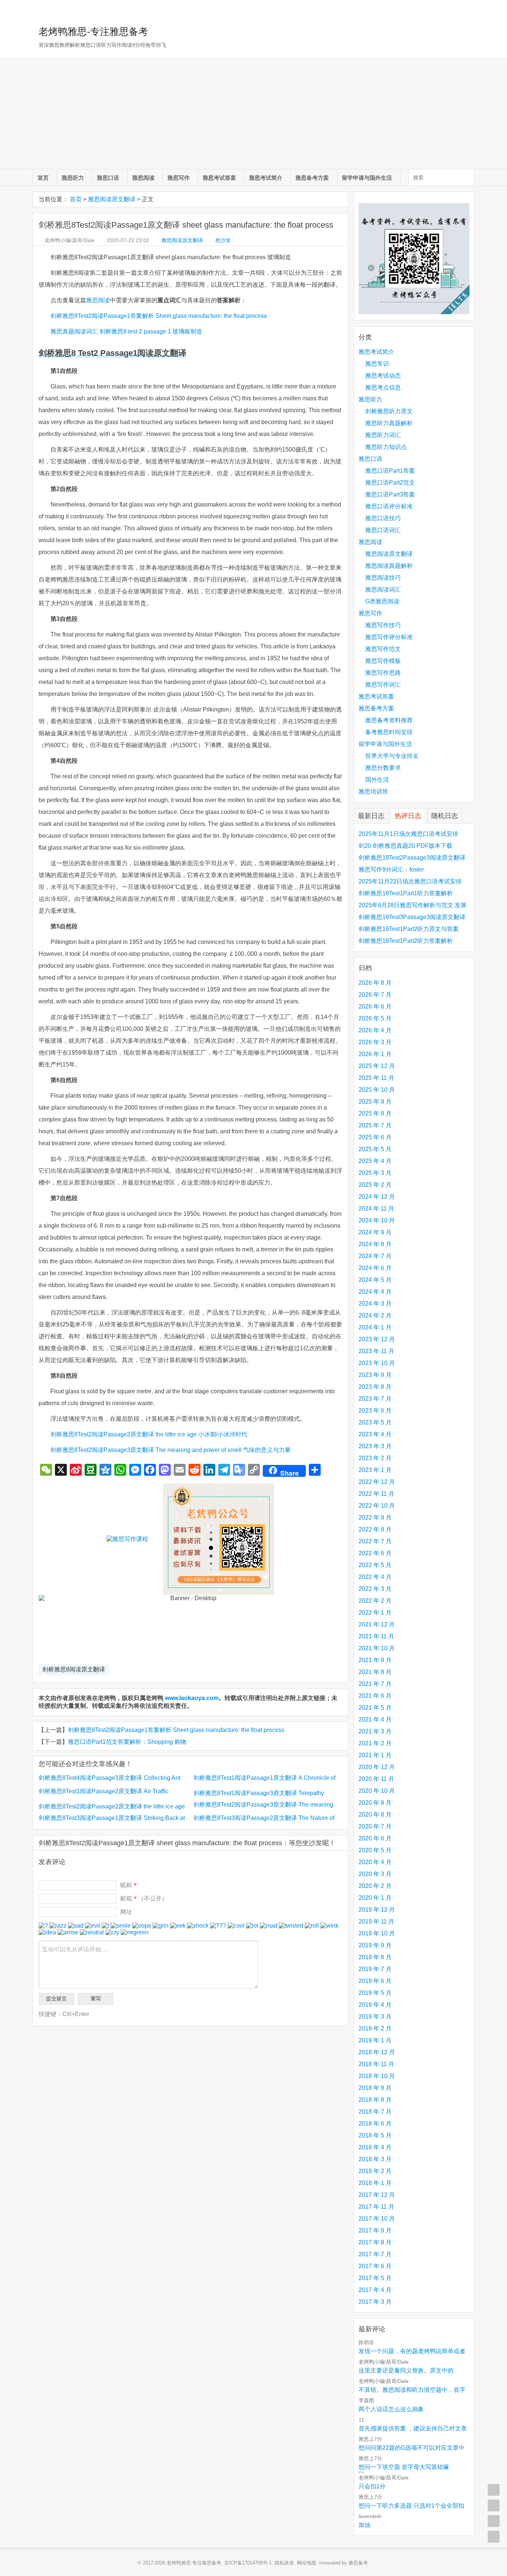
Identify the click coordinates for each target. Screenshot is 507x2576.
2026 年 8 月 (375, 983)
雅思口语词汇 (383, 530)
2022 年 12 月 (377, 1482)
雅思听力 (73, 178)
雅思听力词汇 (383, 435)
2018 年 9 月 (375, 2088)
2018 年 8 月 (375, 2100)
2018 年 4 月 (375, 2147)
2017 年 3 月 (375, 2302)
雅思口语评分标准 (389, 506)
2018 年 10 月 (377, 2076)
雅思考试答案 (219, 178)
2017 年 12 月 (377, 2195)
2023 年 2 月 (375, 1458)
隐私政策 (284, 2563)
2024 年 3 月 (375, 1304)
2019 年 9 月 (375, 1945)
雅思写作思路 (383, 673)
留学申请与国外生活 (367, 178)
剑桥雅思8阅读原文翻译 (74, 1669)
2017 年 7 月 (375, 2254)
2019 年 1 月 (375, 2040)
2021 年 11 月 (376, 1636)
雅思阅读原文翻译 (112, 199)
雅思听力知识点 (386, 447)
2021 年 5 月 (375, 1708)
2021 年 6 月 (375, 1696)
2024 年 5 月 (375, 1280)
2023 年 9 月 (375, 1375)
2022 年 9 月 (375, 1517)
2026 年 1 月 (375, 1054)
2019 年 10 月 (377, 1933)
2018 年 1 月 (375, 2183)
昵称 (128, 1885)
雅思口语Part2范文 (390, 483)
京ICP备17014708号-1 (248, 2563)
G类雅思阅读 (382, 601)
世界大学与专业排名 (392, 756)
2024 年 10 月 (377, 1220)
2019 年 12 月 (377, 1910)
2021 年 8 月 (375, 1672)
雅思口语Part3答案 (390, 494)
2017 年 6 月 (375, 2266)
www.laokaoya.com (192, 1698)
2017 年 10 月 (377, 2219)
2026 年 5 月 (375, 1018)
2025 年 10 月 (377, 1090)
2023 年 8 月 (375, 1387)
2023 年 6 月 (375, 1411)
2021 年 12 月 (377, 1624)
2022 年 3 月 (375, 1589)
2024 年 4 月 (375, 1292)
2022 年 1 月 (375, 1613)
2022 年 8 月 (375, 1529)
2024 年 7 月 (375, 1256)
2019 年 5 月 (375, 1993)
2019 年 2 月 (375, 2028)
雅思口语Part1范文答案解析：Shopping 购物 (127, 1742)
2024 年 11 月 (376, 1209)
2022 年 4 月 (375, 1577)
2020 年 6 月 (375, 1838)
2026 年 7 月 (375, 995)
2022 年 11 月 (376, 1494)
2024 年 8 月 (375, 1244)
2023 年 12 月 (377, 1339)
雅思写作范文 (383, 649)
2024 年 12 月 (377, 1197)
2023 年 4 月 (375, 1434)
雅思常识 (377, 364)
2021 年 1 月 (375, 1755)
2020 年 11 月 (376, 1779)
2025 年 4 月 (375, 1161)
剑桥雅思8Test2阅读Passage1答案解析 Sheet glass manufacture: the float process (159, 316)
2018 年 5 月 (375, 2135)
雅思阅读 (143, 178)
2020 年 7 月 (375, 1826)
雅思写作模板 (383, 661)
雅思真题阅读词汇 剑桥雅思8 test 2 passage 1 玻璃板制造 (126, 331)
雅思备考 (358, 2563)
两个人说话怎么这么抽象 (391, 2409)
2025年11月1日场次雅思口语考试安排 (408, 834)
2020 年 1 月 (375, 1898)
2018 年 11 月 (376, 2064)
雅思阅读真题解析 (389, 566)
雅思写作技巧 (383, 625)
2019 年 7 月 (375, 1969)
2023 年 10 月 (377, 1363)
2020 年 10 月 (377, 1791)
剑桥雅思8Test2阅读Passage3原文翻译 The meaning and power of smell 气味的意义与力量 (171, 1450)
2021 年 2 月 (375, 1743)
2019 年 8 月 (375, 1957)
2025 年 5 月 (375, 1149)
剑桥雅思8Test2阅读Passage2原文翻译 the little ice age (112, 1806)
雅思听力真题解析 (389, 423)
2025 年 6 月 (375, 1137)
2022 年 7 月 (375, 1541)
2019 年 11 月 (376, 1922)
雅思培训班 (373, 792)
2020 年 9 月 (375, 1803)
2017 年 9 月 (375, 2230)
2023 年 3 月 (375, 1446)
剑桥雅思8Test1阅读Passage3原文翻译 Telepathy (259, 1793)
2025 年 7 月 (375, 1125)
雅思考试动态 (383, 376)
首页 (43, 178)
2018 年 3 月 (375, 2159)
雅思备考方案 (312, 178)
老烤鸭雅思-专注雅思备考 (93, 32)
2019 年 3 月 (375, 2017)
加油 (364, 2525)
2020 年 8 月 (375, 1815)
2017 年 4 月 (375, 2290)
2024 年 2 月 (375, 1315)
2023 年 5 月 (375, 1422)
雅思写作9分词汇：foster (391, 869)
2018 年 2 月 (375, 2171)
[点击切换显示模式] (494, 2490)
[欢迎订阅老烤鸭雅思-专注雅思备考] (469, 9)
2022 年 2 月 (375, 1601)
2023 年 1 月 (375, 1470)
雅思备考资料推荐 (389, 720)
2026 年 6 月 (375, 1007)
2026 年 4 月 (375, 1030)
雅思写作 (179, 178)
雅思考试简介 (266, 178)
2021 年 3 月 (375, 1731)
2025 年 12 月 (377, 1066)
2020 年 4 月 (375, 1862)
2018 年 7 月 (375, 2112)
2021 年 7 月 (375, 1684)
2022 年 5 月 (375, 1565)
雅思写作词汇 (383, 685)
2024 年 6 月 (375, 1268)
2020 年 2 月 (375, 1886)
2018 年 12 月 (377, 2052)
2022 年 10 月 (377, 1506)
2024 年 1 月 (375, 1327)
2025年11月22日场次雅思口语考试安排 (410, 881)
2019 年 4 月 (375, 2005)
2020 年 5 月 (375, 1850)
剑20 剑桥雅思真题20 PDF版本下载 (405, 846)
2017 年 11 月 (376, 2207)
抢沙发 (223, 240)
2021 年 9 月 (375, 1660)
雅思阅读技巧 (383, 578)
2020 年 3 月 (375, 1874)
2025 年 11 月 (376, 1078)
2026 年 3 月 (375, 1042)
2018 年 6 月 (375, 2124)
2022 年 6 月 (375, 1553)
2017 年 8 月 (375, 2242)
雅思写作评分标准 (389, 637)
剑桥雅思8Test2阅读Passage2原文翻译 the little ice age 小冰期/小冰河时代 (149, 1434)
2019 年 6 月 (375, 1981)
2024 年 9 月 (375, 1232)
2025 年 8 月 (375, 1113)
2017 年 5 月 (375, 2278)
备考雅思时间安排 (389, 732)
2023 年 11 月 (376, 1351)
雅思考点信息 (383, 387)
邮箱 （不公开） (144, 1898)
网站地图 (307, 2563)
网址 (126, 1912)
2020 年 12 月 (377, 1767)
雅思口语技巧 (383, 518)
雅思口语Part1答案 (390, 471)
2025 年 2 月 (375, 1185)
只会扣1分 (372, 2486)
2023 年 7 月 (375, 1399)
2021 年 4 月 (375, 1719)
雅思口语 (108, 178)
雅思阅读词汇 (383, 590)
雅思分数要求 (383, 768)
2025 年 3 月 (375, 1173)
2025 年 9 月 (375, 1102)
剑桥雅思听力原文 (389, 411)
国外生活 (377, 780)
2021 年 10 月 (377, 1648)
